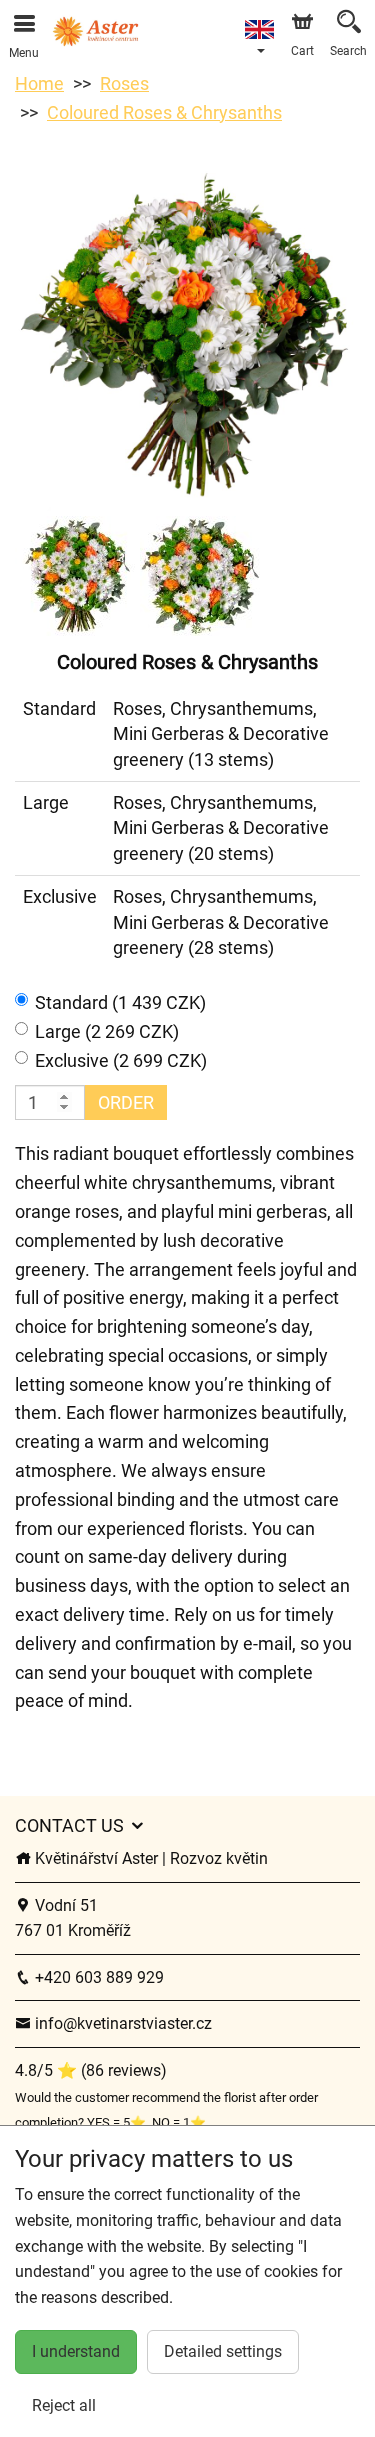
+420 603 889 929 (97, 1977)
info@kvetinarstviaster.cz (121, 2023)
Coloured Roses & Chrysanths (164, 112)
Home (39, 83)
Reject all (64, 2405)
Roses (124, 83)
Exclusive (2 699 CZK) (121, 1060)
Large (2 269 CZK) (107, 1031)
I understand (76, 2351)
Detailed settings (223, 2351)
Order (126, 1102)
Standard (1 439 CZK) (120, 1002)
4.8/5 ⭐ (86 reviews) (91, 2070)
